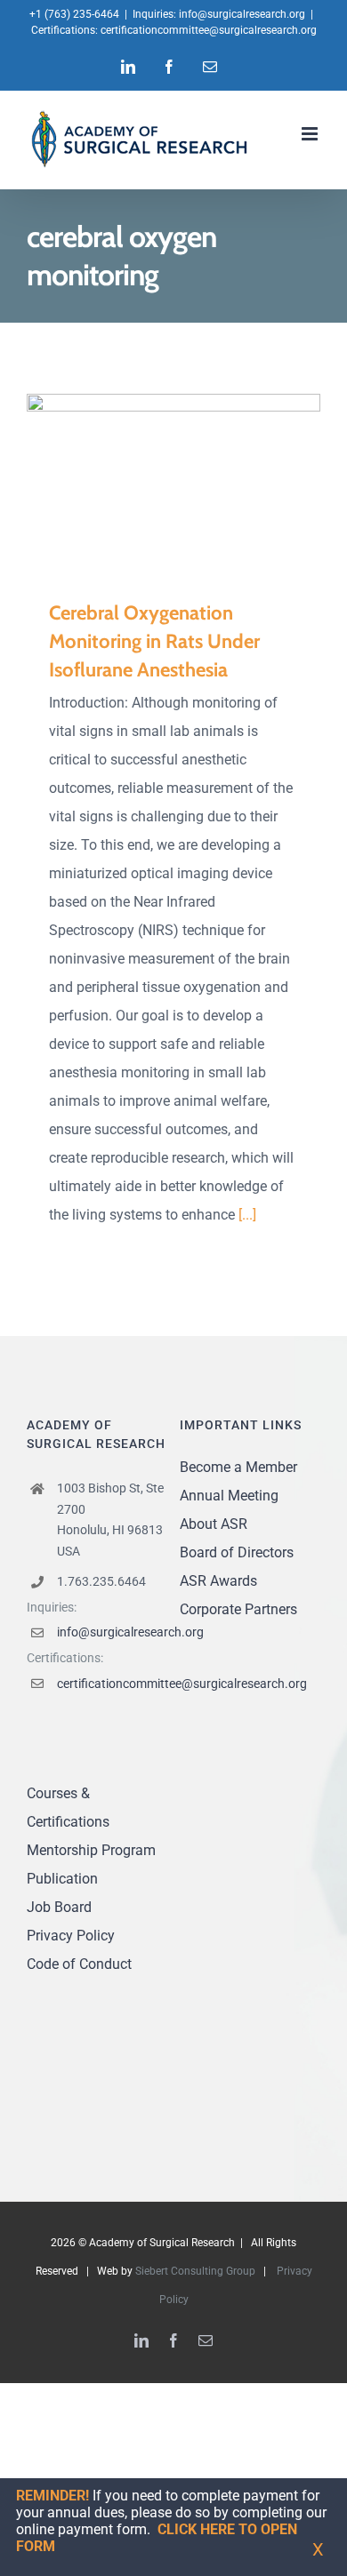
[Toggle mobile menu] (311, 134)
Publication (62, 1879)
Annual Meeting (229, 1496)
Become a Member (238, 1467)
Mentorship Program (91, 1850)
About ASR (214, 1524)
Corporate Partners (238, 1609)
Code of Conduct (79, 1964)
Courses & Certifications (68, 1808)
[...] (247, 1215)
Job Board (59, 1907)
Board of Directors (237, 1552)
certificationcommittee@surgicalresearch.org (209, 30)
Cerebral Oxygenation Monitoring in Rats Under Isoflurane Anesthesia (148, 483)
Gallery (200, 483)
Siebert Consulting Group (195, 2271)
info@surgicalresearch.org (242, 14)
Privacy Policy (71, 1936)
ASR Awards (218, 1581)
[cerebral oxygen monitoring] (173, 483)
